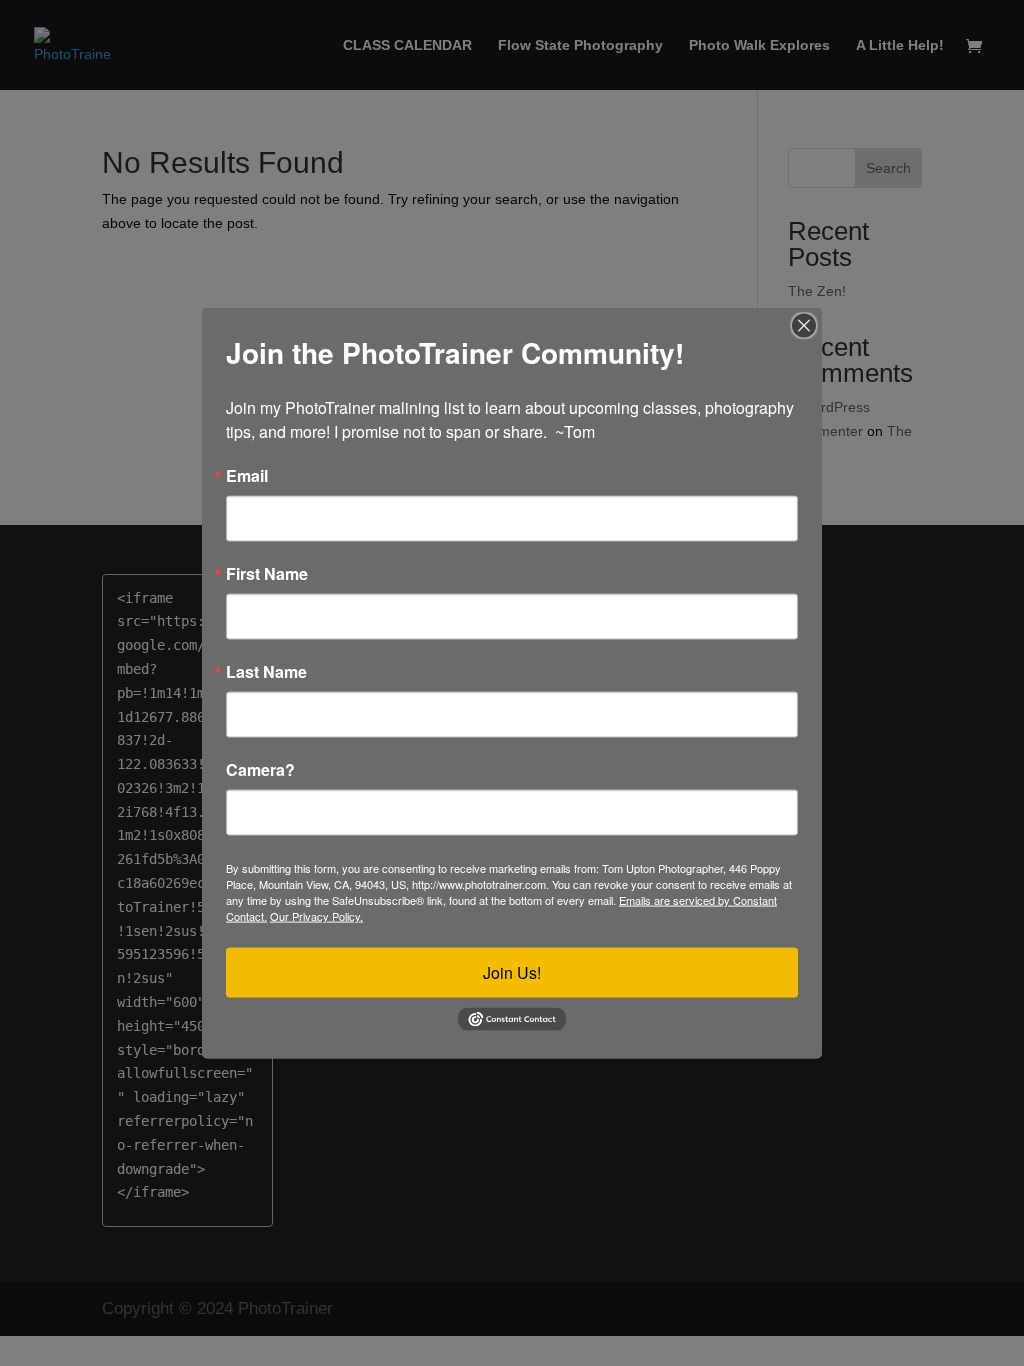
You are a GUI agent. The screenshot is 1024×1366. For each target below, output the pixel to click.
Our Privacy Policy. (316, 916)
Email (247, 476)
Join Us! (512, 972)
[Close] (804, 326)
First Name (267, 574)
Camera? (260, 770)
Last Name (266, 672)
